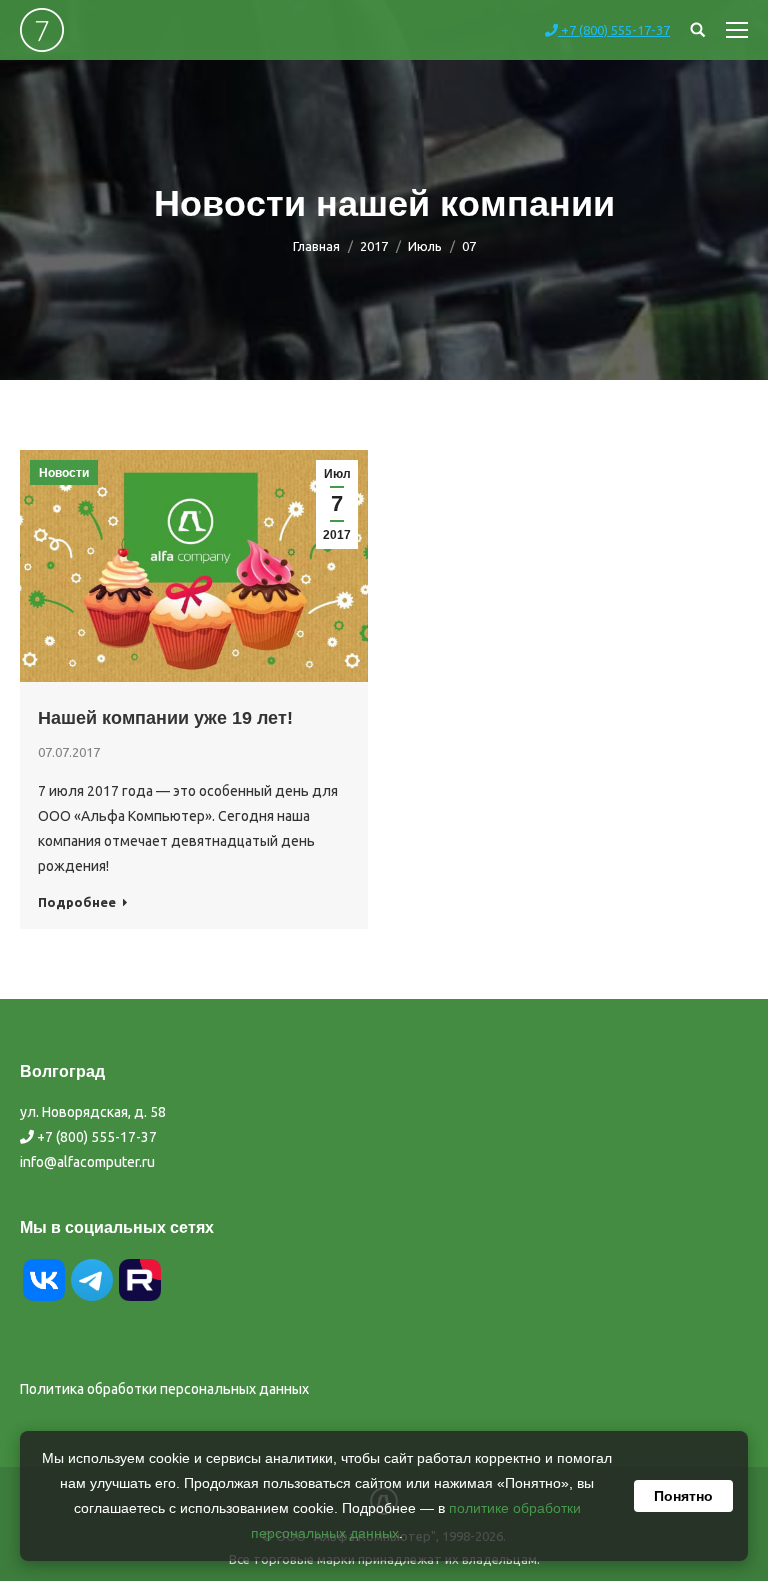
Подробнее (77, 902)
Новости (64, 473)
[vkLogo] (44, 1299)
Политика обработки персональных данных (164, 1389)
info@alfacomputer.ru (87, 1162)
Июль (425, 246)
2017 (374, 246)
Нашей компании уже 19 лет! (165, 718)
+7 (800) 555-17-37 (614, 30)
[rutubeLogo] (140, 1299)
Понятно (683, 1496)
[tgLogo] (92, 1299)
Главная (316, 246)
